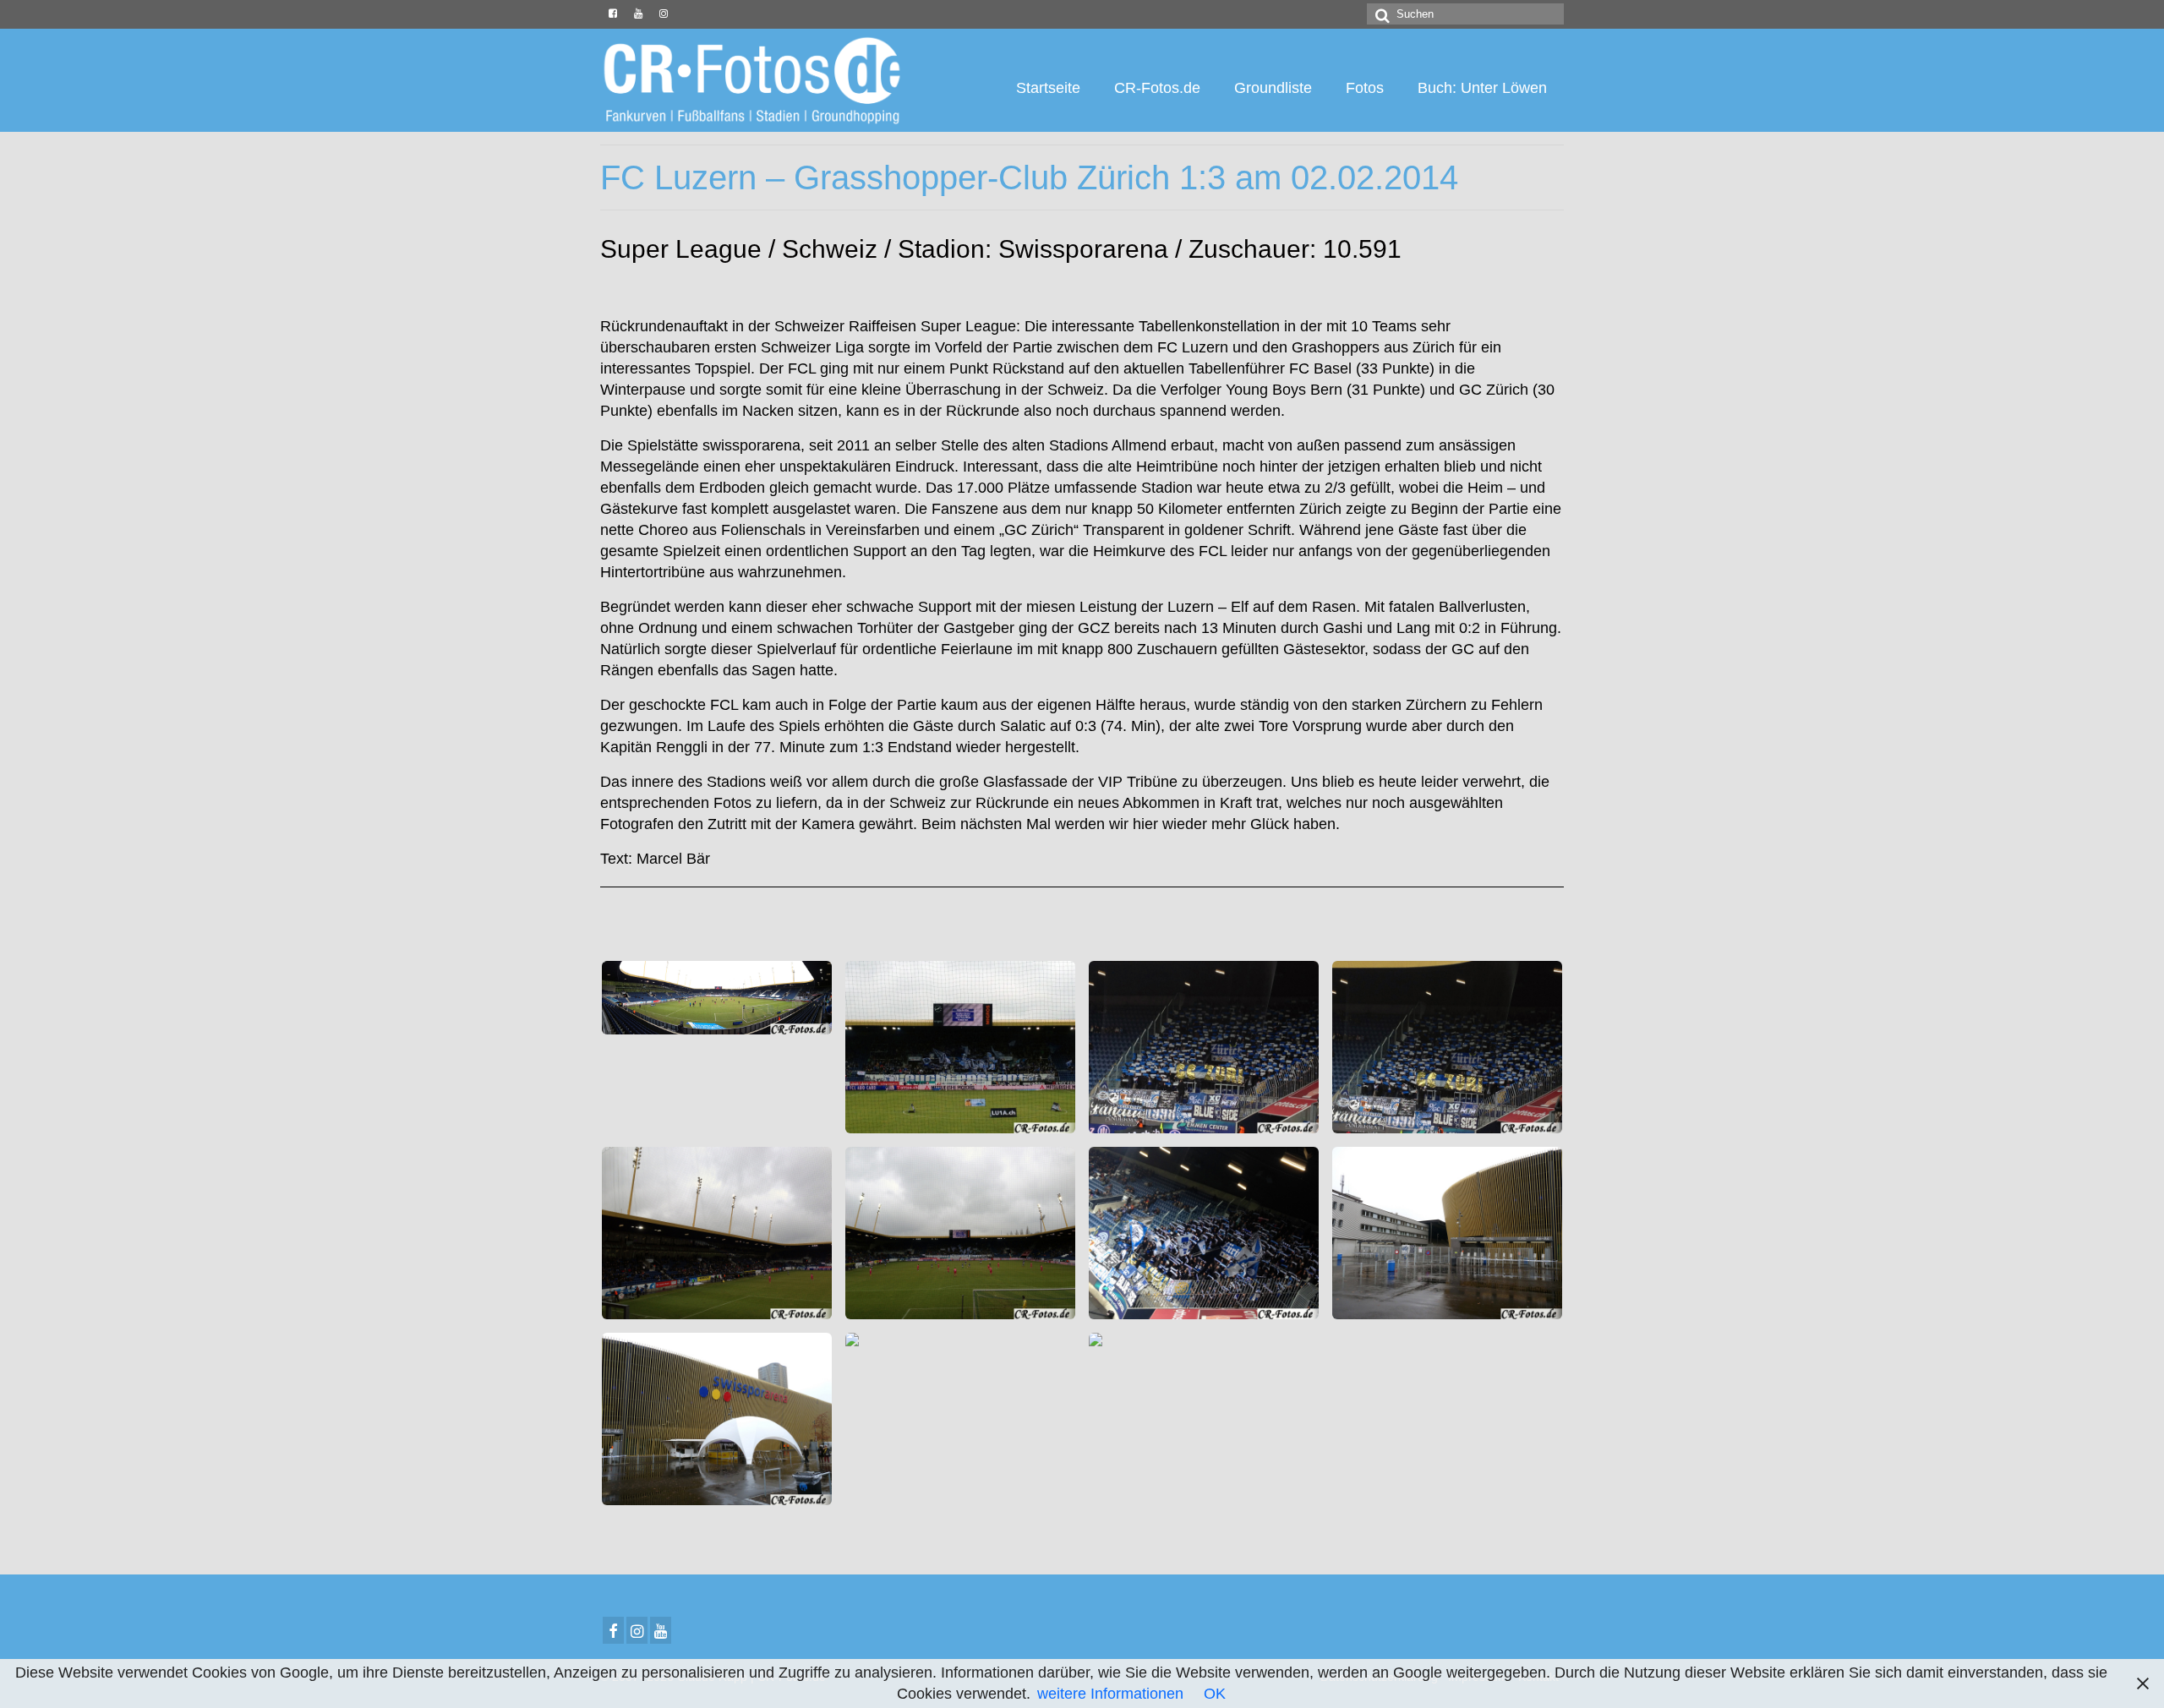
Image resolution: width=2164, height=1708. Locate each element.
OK (1215, 1694)
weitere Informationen (1110, 1694)
